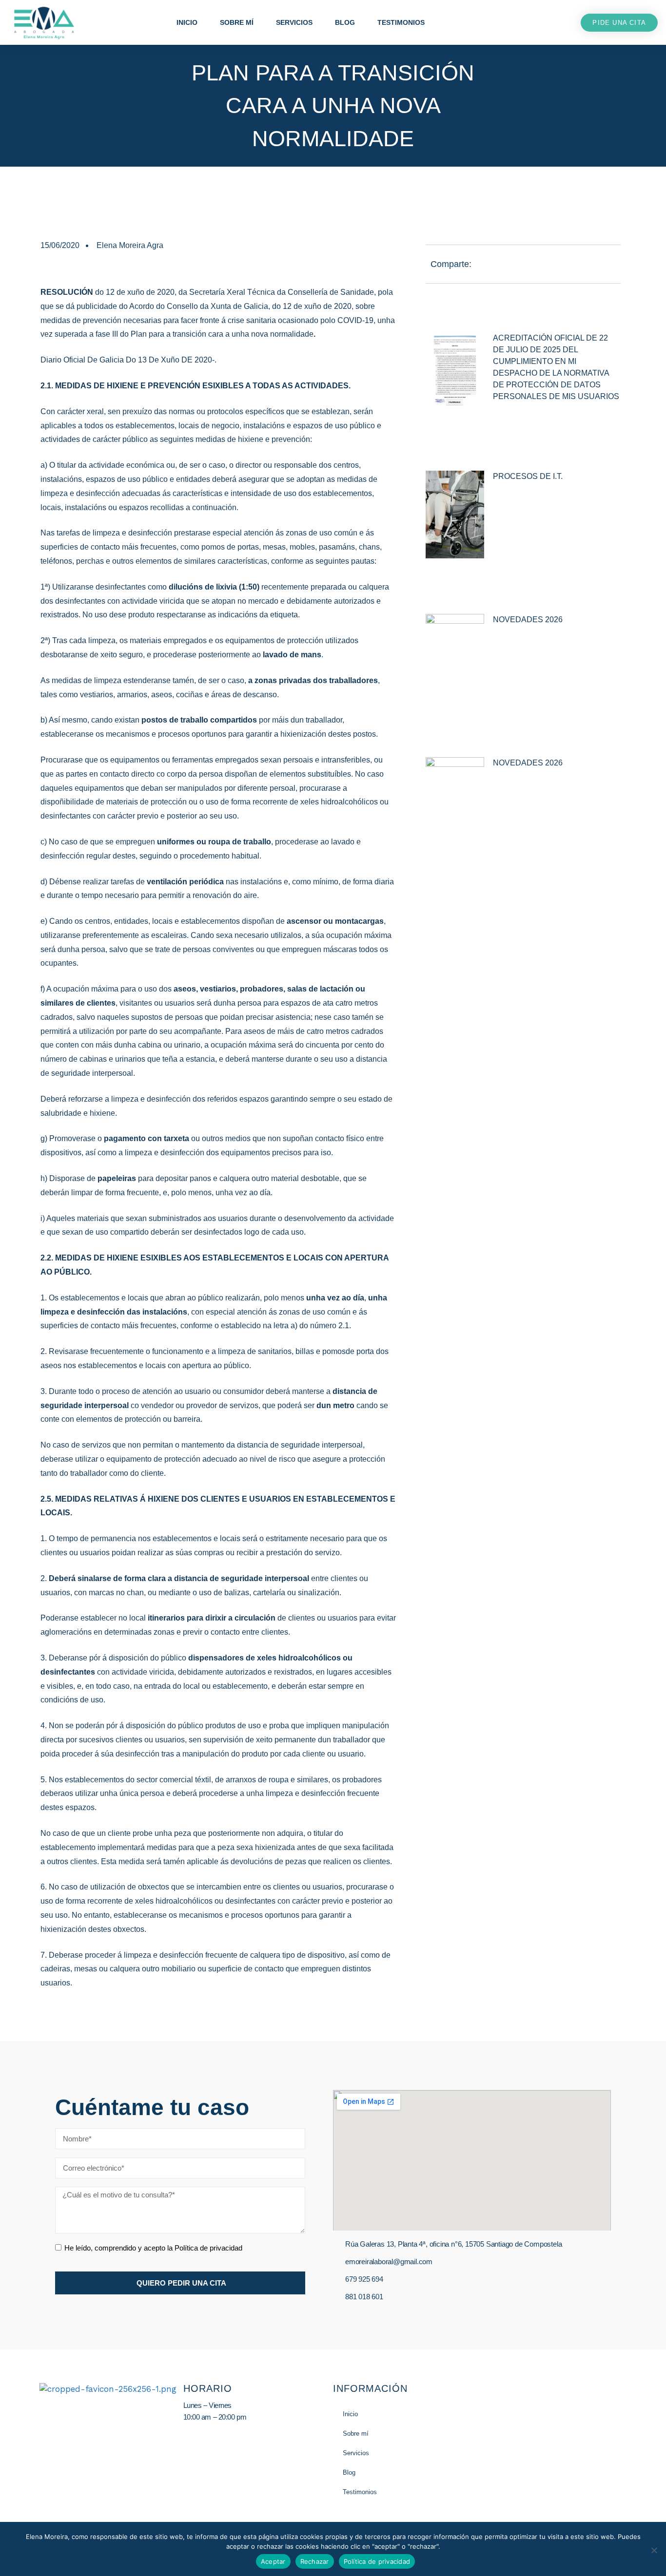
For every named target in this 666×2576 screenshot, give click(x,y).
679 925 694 (364, 2279)
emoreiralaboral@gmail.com (389, 2261)
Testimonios (401, 22)
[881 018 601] (337, 2297)
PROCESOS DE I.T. (528, 476)
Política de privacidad (377, 2561)
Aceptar (273, 2561)
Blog (345, 22)
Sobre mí (237, 22)
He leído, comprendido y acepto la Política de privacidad (153, 2248)
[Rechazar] (654, 2550)
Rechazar (315, 2561)
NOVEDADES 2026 (528, 620)
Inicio (187, 22)
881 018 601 (364, 2297)
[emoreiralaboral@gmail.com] (337, 2262)
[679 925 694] (337, 2279)
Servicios (294, 22)
